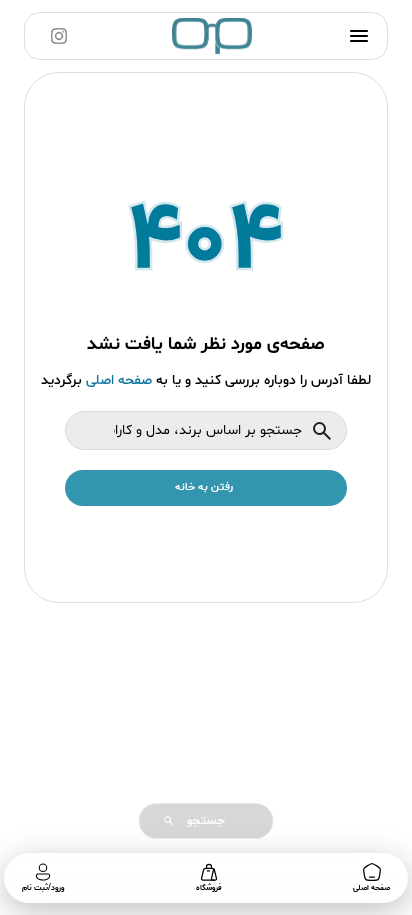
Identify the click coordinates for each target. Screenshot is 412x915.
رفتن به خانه (204, 487)
